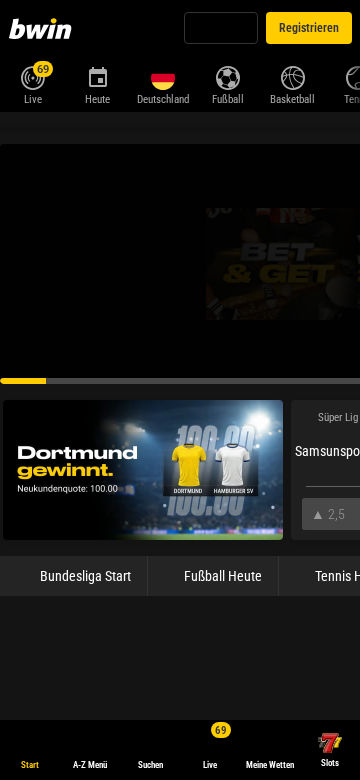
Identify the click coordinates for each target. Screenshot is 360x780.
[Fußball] (227, 76)
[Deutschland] (162, 78)
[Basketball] (292, 76)
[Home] (44, 28)
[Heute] (97, 76)
